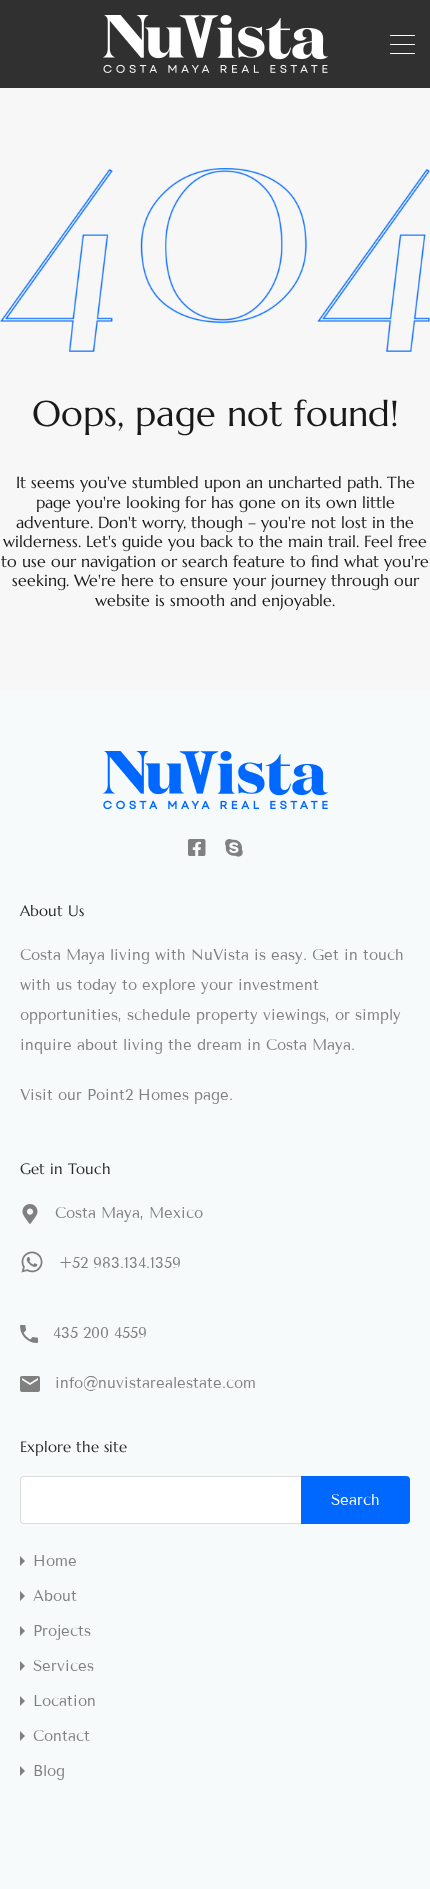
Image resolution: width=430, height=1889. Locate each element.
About (55, 1596)
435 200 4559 (100, 1333)
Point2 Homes (138, 1095)
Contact (61, 1736)
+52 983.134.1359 (120, 1263)
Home (55, 1561)
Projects (62, 1631)
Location (64, 1701)
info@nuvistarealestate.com (155, 1383)
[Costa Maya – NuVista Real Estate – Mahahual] (215, 64)
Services (63, 1666)
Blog (49, 1771)
